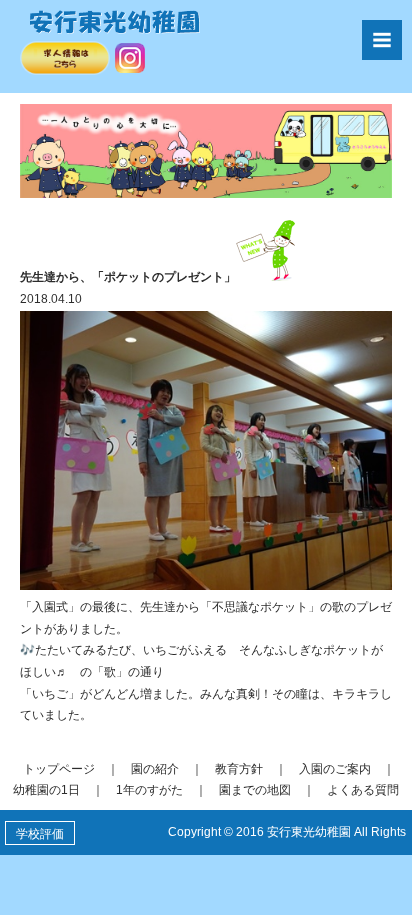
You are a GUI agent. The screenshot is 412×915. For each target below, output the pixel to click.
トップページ (59, 769)
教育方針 (239, 769)
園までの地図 (255, 790)
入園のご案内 (335, 769)
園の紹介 (155, 769)
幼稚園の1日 (46, 790)
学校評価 (40, 834)
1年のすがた (149, 790)
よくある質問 (363, 790)
